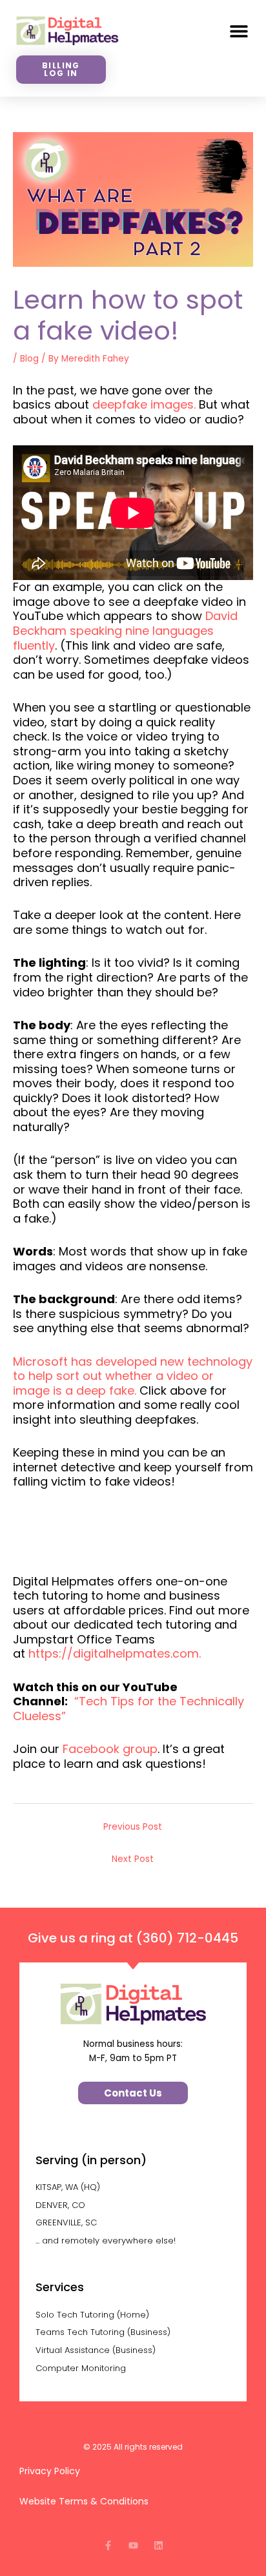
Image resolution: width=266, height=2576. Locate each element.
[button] (239, 31)
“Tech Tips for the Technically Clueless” (128, 1709)
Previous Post (133, 1827)
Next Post (133, 1859)
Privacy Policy (51, 2471)
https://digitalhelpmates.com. (115, 1653)
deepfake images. (144, 404)
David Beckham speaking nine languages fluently (125, 630)
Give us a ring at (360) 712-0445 (133, 1938)
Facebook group (110, 1749)
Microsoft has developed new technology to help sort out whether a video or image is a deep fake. (133, 1376)
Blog (29, 359)
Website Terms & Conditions (84, 2501)
